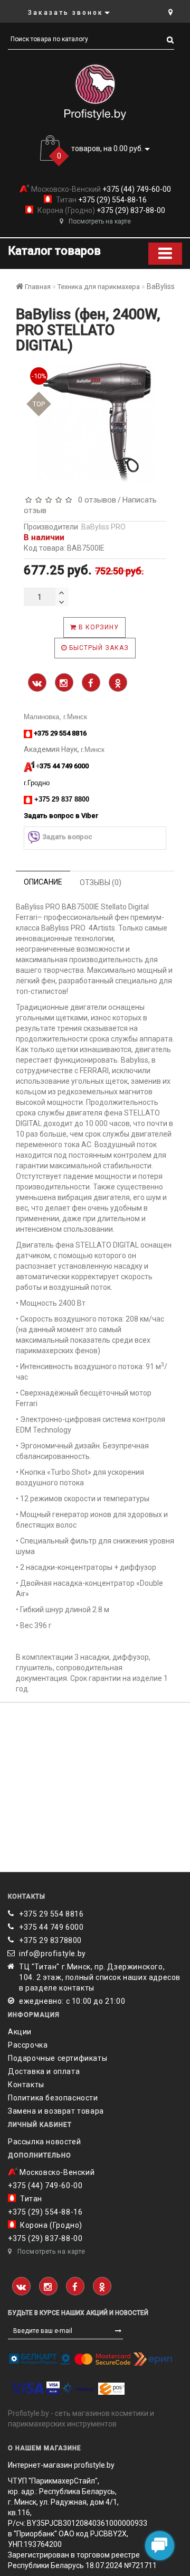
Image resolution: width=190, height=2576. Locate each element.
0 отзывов (95, 500)
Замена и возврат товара (56, 2111)
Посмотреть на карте (100, 221)
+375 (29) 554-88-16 (112, 200)
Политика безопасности (53, 2098)
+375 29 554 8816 (51, 1914)
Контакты (26, 2085)
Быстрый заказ (98, 648)
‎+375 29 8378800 (50, 1940)
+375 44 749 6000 (51, 1927)
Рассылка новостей (44, 2142)
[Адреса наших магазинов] (170, 12)
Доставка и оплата (44, 2071)
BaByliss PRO (103, 527)
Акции (20, 2032)
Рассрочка (28, 2045)
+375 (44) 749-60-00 (136, 189)
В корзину (98, 627)
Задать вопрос (67, 837)
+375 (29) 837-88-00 (130, 210)
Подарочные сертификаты (58, 2058)
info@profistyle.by (53, 1954)
